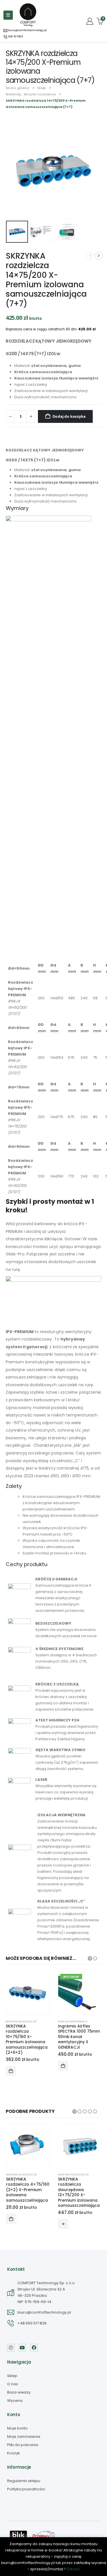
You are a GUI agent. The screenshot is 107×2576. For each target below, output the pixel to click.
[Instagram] (11, 2348)
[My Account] (90, 21)
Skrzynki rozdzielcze (21, 2021)
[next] (99, 256)
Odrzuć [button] (73, 2569)
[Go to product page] (28, 1993)
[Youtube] (23, 2348)
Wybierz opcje (63, 2224)
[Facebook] (34, 2348)
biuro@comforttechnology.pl (27, 30)
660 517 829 (15, 37)
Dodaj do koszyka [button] (11, 2071)
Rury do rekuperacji (73, 2021)
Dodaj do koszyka (69, 416)
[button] (13, 171)
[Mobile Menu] (8, 15)
